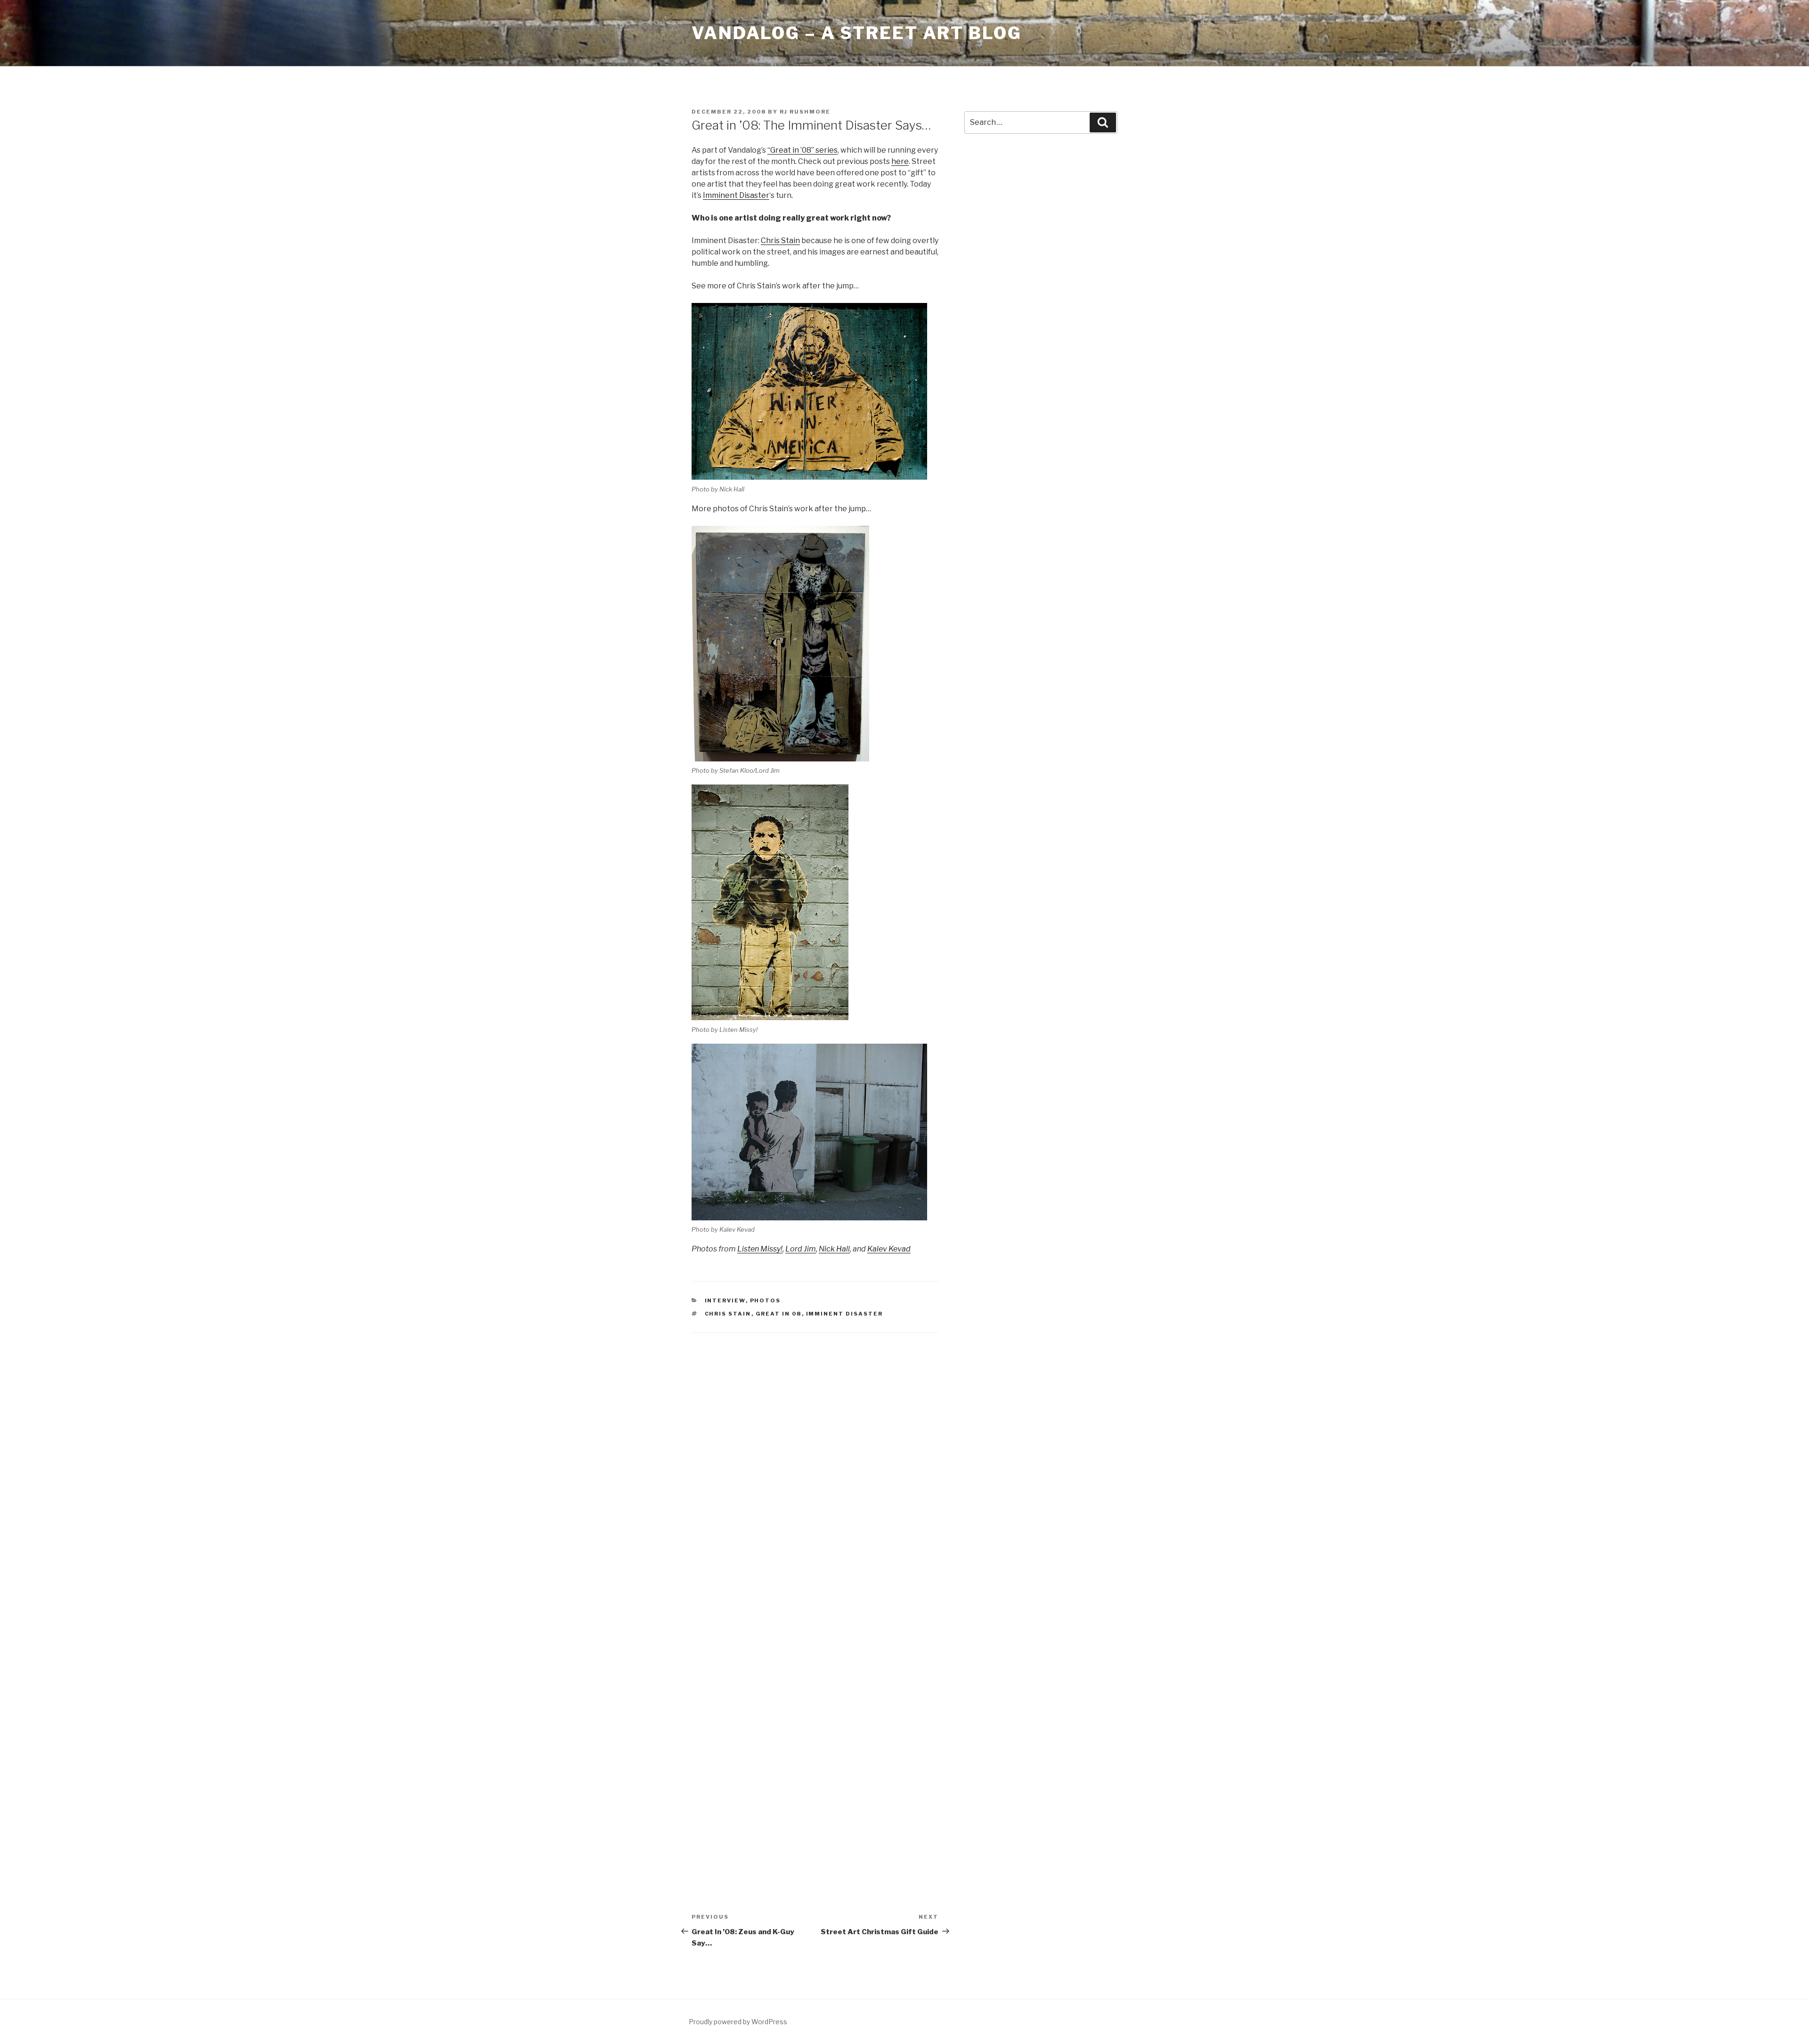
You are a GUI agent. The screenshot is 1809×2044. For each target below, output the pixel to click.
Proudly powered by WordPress (738, 2022)
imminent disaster (845, 1314)
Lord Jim (801, 1249)
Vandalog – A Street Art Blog (857, 33)
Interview (725, 1300)
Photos (766, 1300)
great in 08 (779, 1314)
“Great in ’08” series (803, 150)
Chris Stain (780, 241)
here (900, 161)
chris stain (728, 1314)
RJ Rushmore (805, 112)
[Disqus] (815, 1465)
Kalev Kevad (889, 1249)
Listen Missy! (760, 1249)
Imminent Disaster (736, 195)
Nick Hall (834, 1249)
